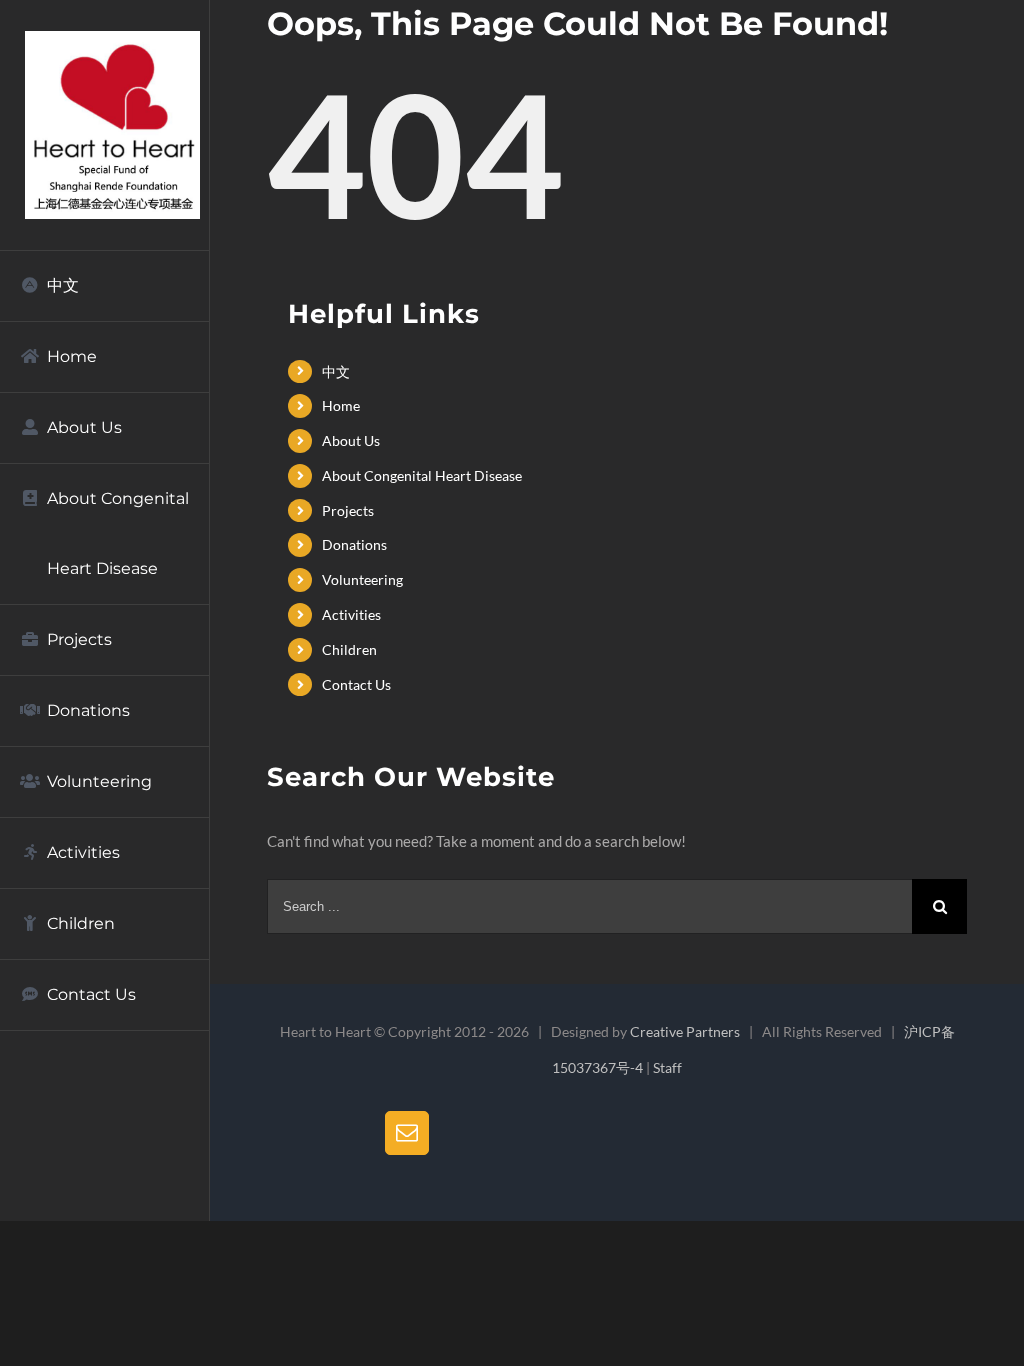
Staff (667, 1067)
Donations (354, 544)
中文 (336, 371)
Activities (351, 614)
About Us (351, 440)
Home (341, 405)
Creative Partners (685, 1031)
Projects (348, 510)
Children (349, 649)
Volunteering (362, 579)
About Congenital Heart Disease (422, 475)
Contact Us (356, 684)
